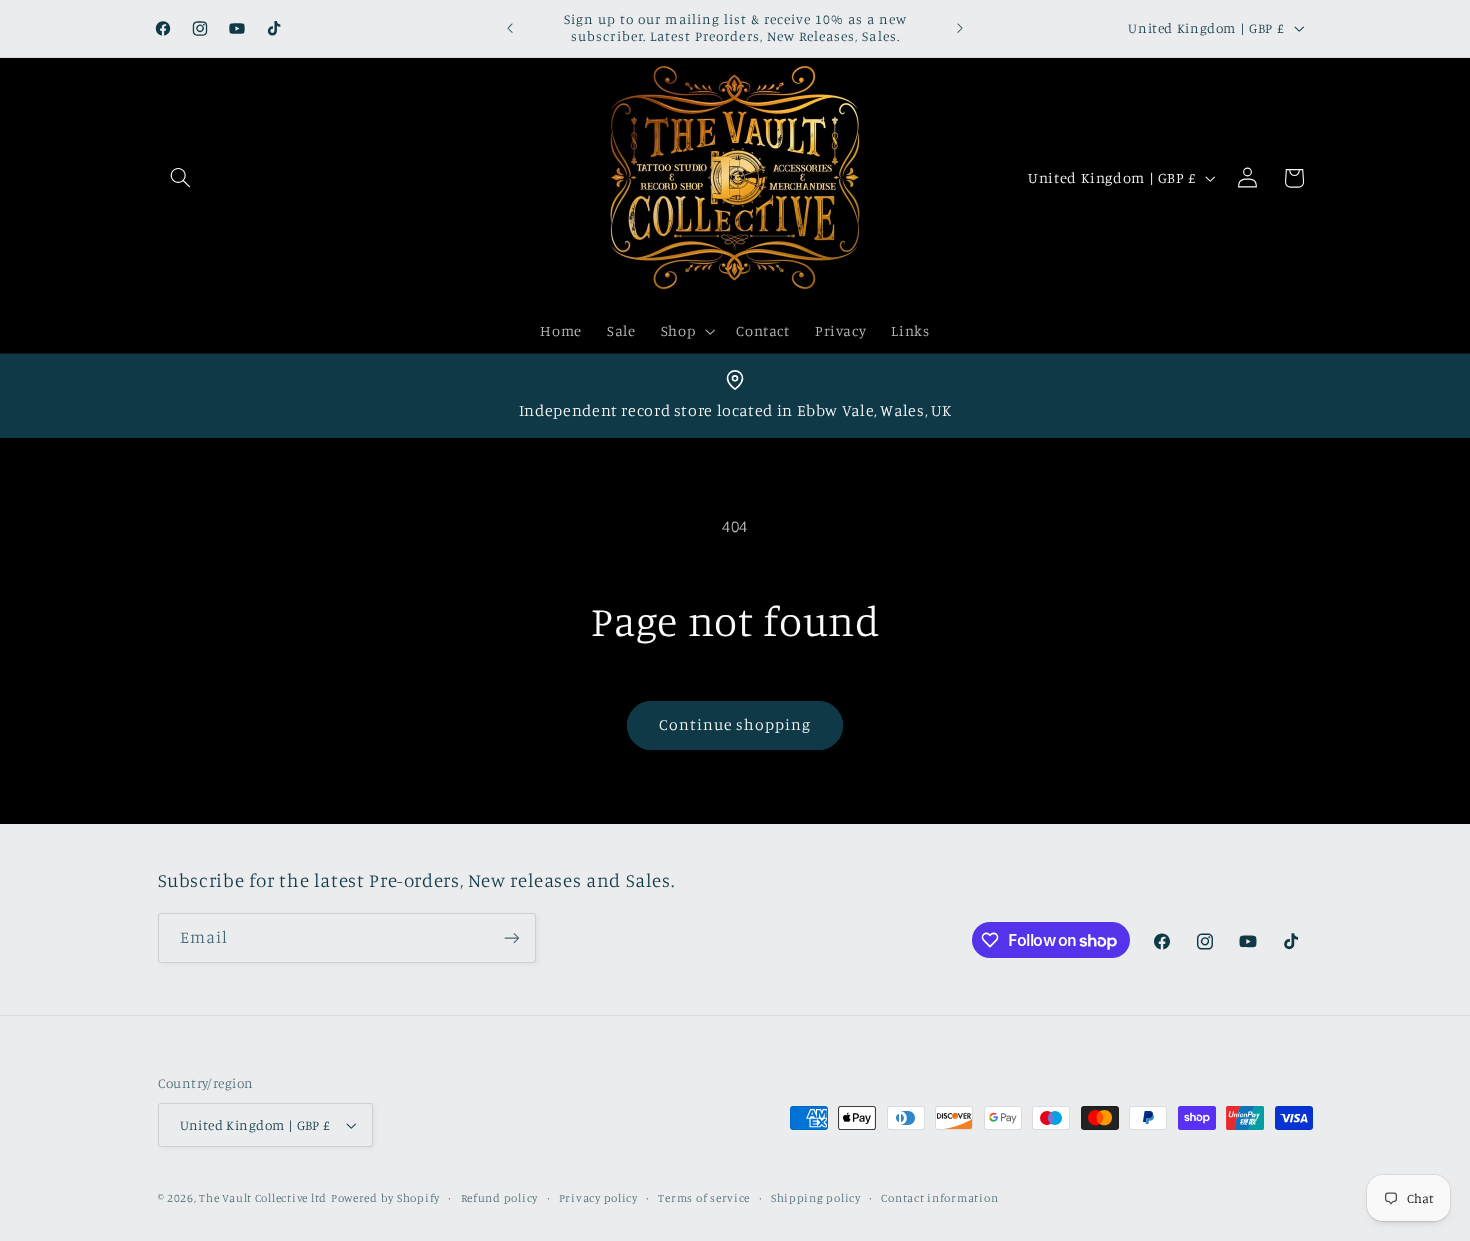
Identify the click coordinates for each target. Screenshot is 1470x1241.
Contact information (939, 1198)
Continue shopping (735, 724)
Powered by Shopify (385, 1198)
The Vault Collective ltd (263, 1198)
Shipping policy (816, 1198)
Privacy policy (598, 1198)
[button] (181, 178)
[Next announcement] (960, 28)
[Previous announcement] (510, 28)
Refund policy (500, 1198)
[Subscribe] (511, 937)
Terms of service (704, 1198)
